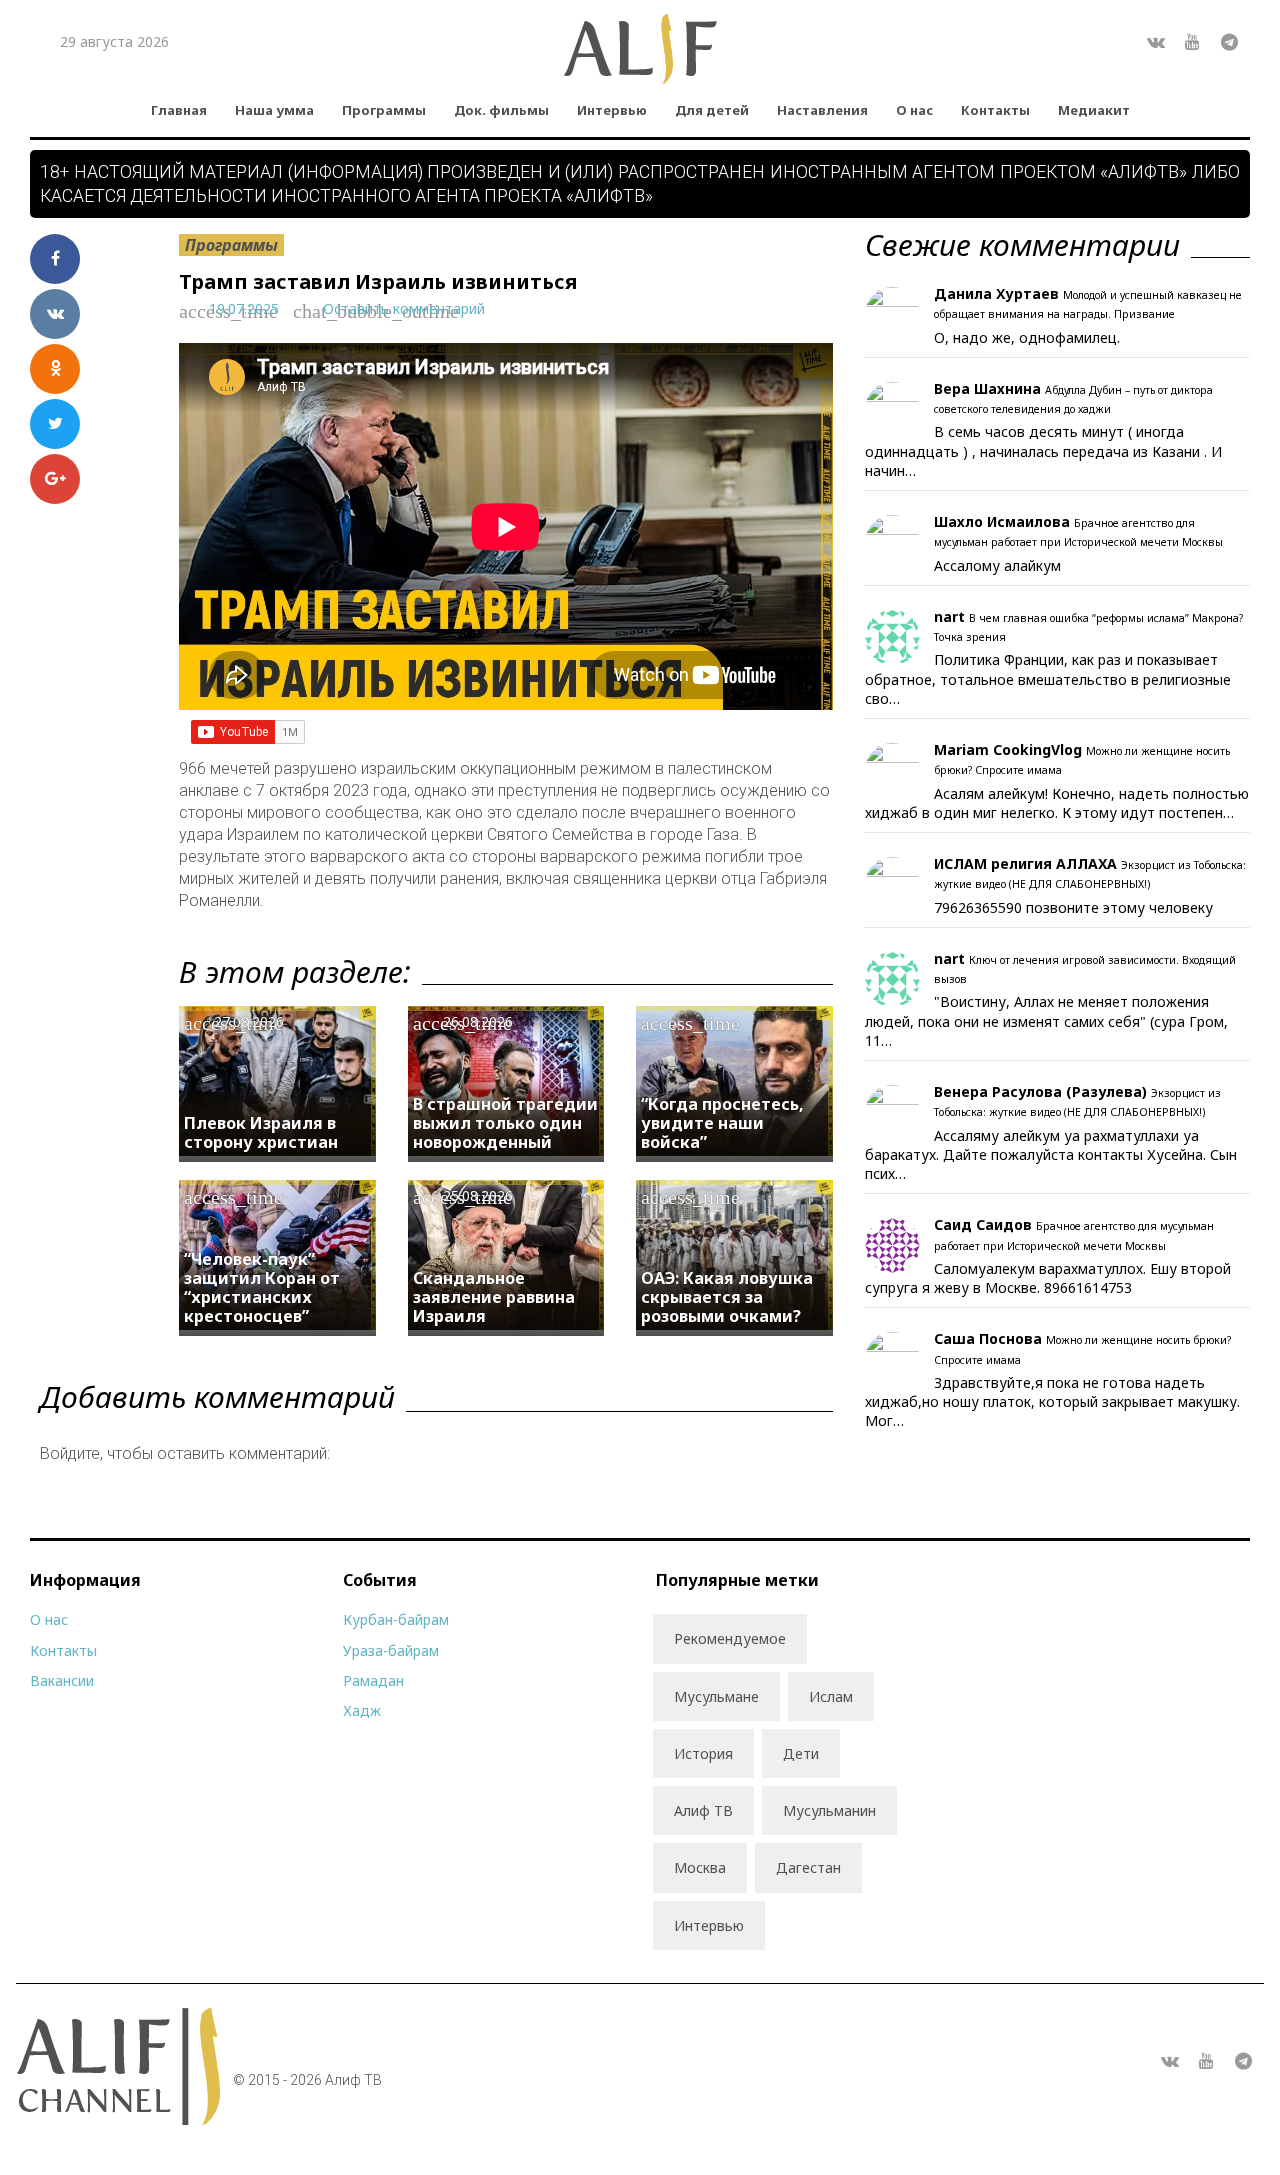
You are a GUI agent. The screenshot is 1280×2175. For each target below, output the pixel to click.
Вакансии (62, 1680)
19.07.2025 (244, 308)
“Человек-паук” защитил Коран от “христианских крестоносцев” (262, 1288)
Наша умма (274, 110)
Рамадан (373, 1680)
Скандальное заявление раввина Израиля (494, 1297)
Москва (700, 1867)
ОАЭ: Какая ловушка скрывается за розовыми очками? (727, 1297)
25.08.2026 (478, 1195)
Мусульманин (829, 1810)
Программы (384, 110)
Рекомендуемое (730, 1638)
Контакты (995, 110)
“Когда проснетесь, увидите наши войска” (722, 1123)
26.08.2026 (478, 1021)
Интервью (612, 110)
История (703, 1753)
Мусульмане (716, 1696)
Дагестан (808, 1867)
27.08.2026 (249, 1021)
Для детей (712, 110)
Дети (801, 1753)
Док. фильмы (501, 110)
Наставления (822, 110)
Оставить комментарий (404, 308)
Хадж (362, 1710)
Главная (179, 110)
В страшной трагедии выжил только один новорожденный (505, 1123)
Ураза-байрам (391, 1650)
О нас (914, 110)
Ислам (831, 1696)
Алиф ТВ (703, 1810)
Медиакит (1094, 110)
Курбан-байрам (396, 1619)
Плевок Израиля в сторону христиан (261, 1132)
